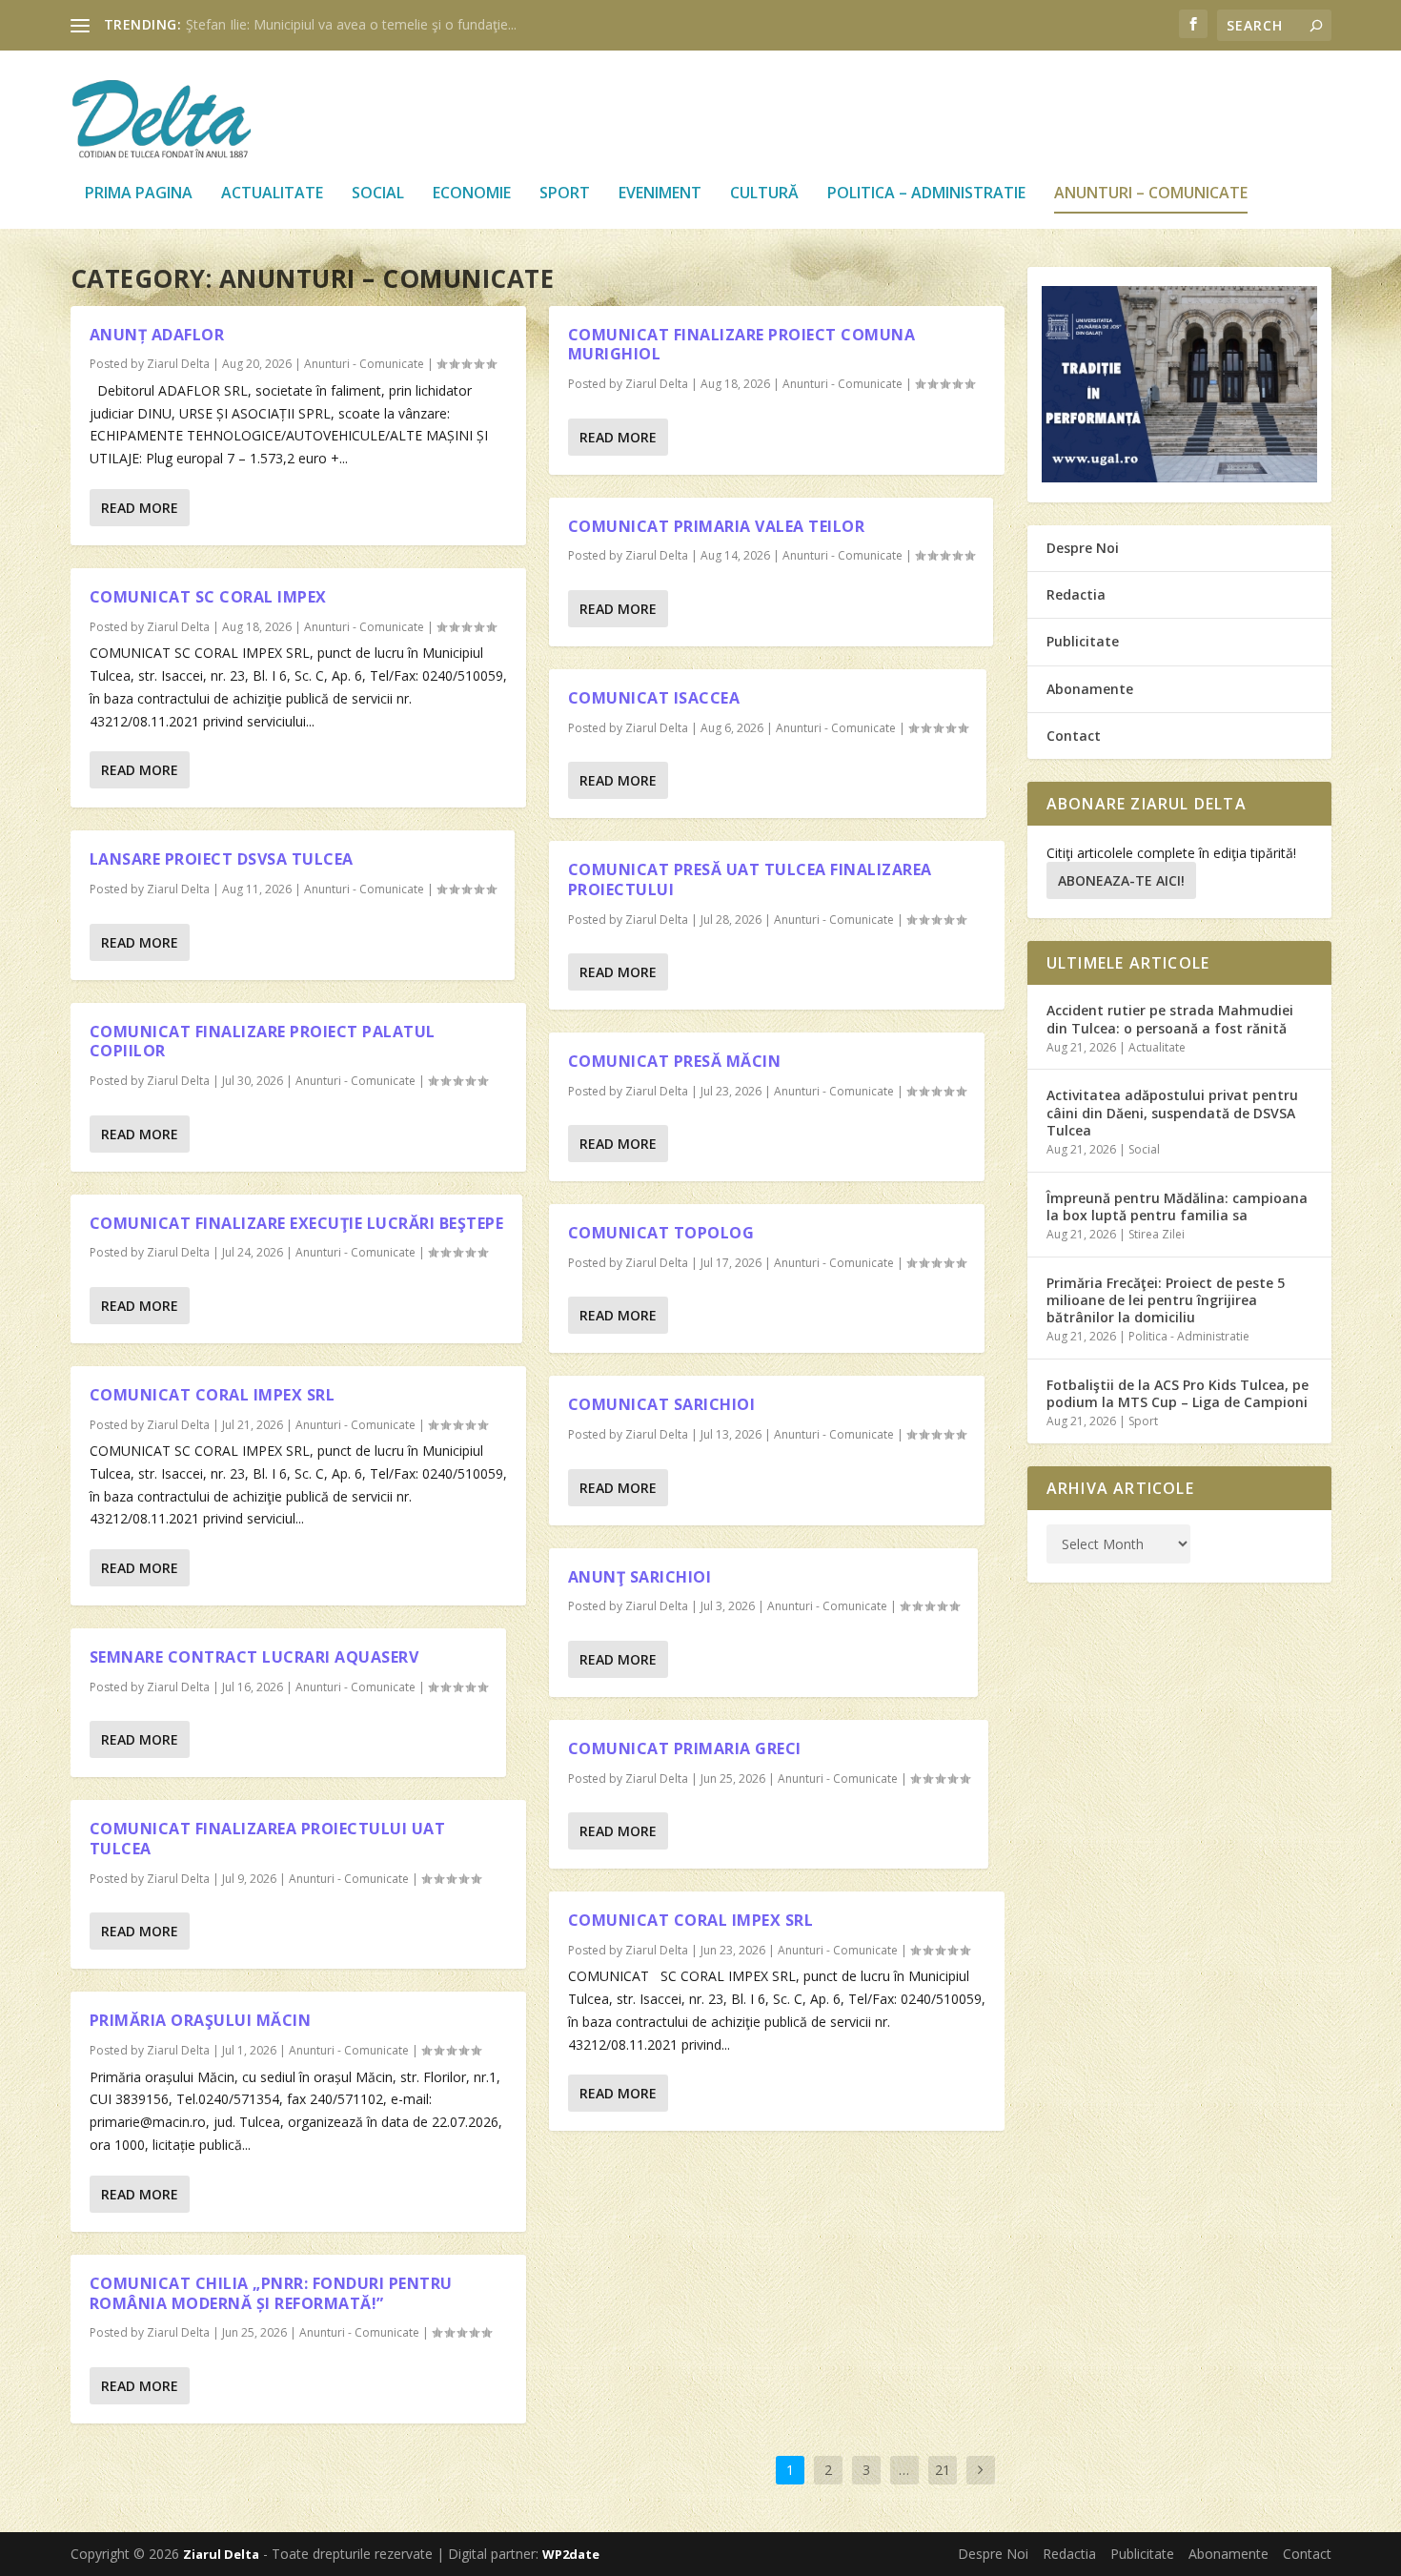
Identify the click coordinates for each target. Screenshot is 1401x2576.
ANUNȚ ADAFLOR (157, 335)
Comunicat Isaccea (654, 698)
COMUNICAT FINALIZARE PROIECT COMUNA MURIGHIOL (742, 345)
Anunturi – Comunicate (1151, 194)
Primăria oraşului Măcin (201, 2020)
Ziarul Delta (178, 364)
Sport (565, 194)
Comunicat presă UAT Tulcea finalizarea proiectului (750, 879)
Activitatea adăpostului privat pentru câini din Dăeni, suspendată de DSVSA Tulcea (1172, 1112)
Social (378, 194)
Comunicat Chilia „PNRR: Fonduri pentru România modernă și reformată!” (271, 2293)
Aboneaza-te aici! (1121, 880)
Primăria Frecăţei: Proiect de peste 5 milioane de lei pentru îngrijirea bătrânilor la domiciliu (1166, 1300)
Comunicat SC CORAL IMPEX (208, 597)
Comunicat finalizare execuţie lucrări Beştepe (297, 1223)
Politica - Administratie (1189, 1336)
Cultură (764, 194)
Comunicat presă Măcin (675, 1061)
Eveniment (660, 194)
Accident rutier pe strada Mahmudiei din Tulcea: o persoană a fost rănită (1170, 1019)
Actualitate (272, 194)
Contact (1074, 736)
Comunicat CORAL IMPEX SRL (213, 1395)
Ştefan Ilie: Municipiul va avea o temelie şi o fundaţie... (351, 24)
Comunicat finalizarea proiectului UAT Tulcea (268, 1839)
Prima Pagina (139, 194)
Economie (472, 194)
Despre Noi (1083, 548)
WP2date (571, 2554)
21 (943, 2470)
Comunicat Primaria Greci (685, 1748)
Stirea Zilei (1157, 1234)
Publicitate (1083, 641)
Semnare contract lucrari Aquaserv (254, 1657)
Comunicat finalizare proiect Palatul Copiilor (263, 1042)
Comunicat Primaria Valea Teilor (717, 526)
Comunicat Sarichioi (662, 1404)
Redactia (1076, 594)
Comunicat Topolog (661, 1233)
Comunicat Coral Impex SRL (691, 1920)
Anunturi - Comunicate (364, 364)
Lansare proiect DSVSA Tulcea (222, 859)
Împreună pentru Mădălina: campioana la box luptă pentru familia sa (1177, 1206)
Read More (140, 508)
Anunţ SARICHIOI (640, 1577)
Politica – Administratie (926, 194)
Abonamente (1090, 689)
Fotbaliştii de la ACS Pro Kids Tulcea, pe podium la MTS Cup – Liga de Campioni (1178, 1393)
